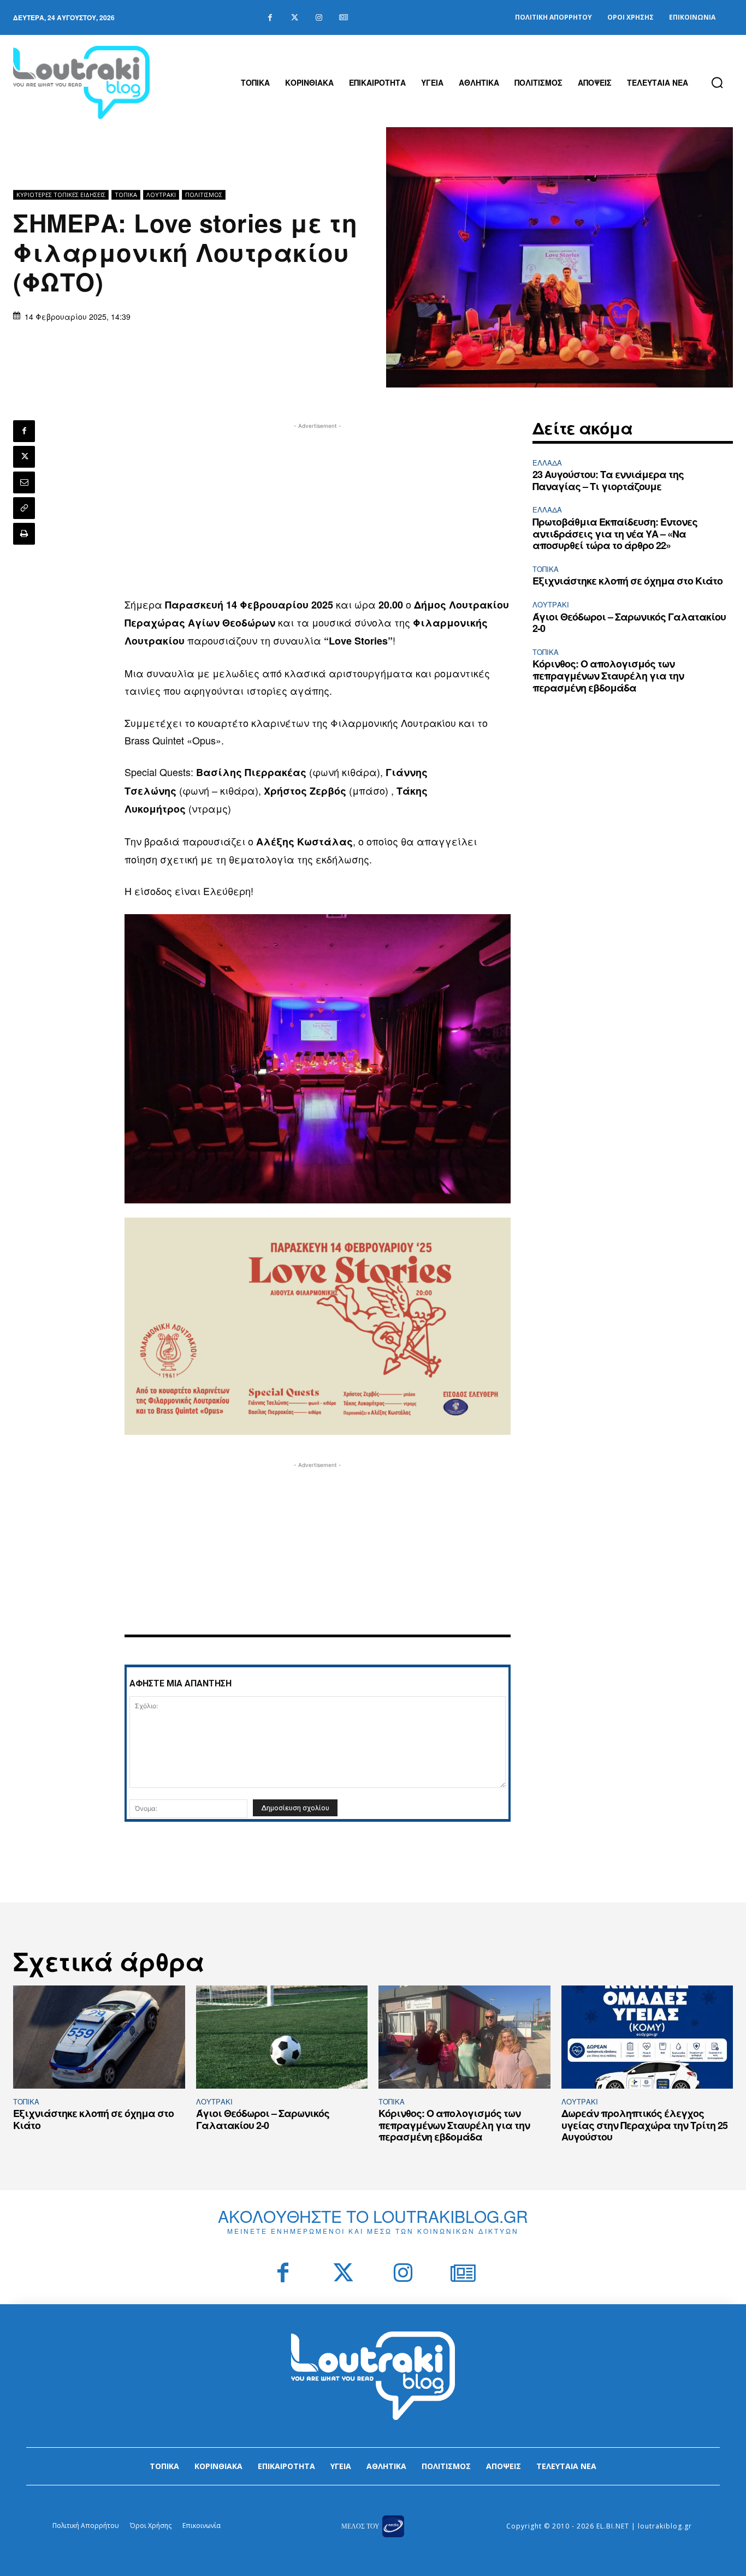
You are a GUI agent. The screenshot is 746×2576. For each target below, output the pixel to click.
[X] (24, 457)
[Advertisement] (318, 508)
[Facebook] (270, 18)
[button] (717, 82)
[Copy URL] (24, 508)
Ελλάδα (547, 463)
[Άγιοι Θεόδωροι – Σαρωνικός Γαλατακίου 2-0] (282, 2037)
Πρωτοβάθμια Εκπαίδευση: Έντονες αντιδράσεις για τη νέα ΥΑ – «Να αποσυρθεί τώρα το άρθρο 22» (615, 533)
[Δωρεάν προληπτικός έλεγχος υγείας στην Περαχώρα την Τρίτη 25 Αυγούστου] (647, 2037)
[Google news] (344, 18)
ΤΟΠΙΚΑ (126, 195)
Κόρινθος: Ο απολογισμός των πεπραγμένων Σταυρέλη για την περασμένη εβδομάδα (608, 675)
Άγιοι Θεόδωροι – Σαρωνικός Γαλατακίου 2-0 (629, 623)
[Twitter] (295, 18)
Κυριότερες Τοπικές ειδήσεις (61, 195)
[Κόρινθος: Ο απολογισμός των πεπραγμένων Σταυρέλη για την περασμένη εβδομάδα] (464, 2037)
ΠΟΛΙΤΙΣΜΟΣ (204, 195)
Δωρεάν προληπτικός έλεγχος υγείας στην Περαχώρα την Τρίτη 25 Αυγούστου (644, 2125)
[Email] (24, 482)
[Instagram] (319, 18)
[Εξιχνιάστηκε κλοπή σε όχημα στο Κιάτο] (99, 2037)
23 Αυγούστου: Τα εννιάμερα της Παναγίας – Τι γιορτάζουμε (608, 480)
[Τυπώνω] (24, 534)
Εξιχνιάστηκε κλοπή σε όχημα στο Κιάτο (627, 581)
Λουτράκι (161, 195)
